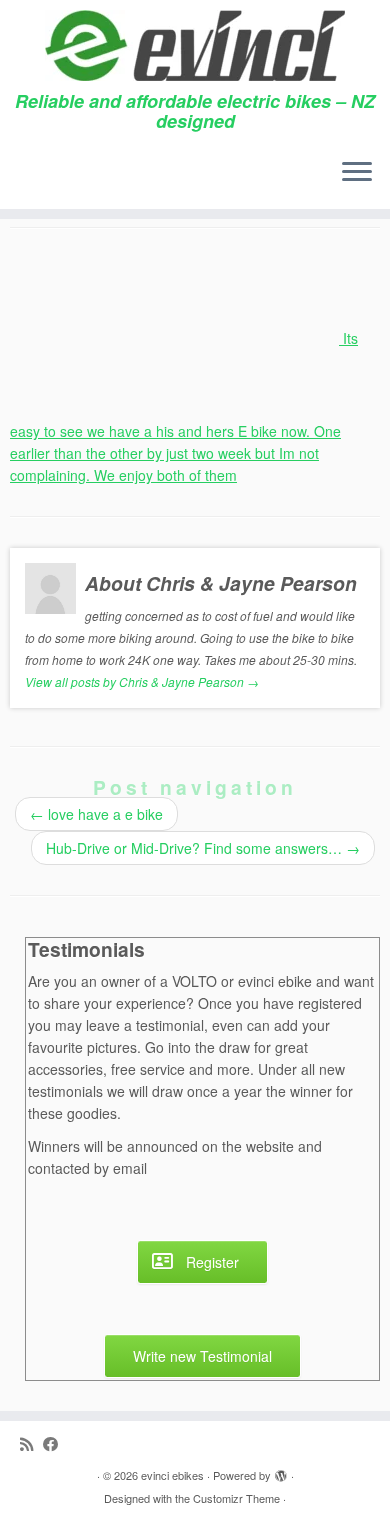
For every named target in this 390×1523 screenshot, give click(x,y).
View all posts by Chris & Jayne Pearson (142, 681)
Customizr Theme (236, 1498)
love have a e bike (96, 814)
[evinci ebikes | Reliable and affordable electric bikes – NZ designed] (195, 45)
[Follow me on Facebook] (55, 1443)
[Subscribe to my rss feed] (31, 1443)
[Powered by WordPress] (281, 1471)
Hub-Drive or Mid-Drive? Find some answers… (203, 848)
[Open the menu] (357, 173)
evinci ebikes (172, 1475)
